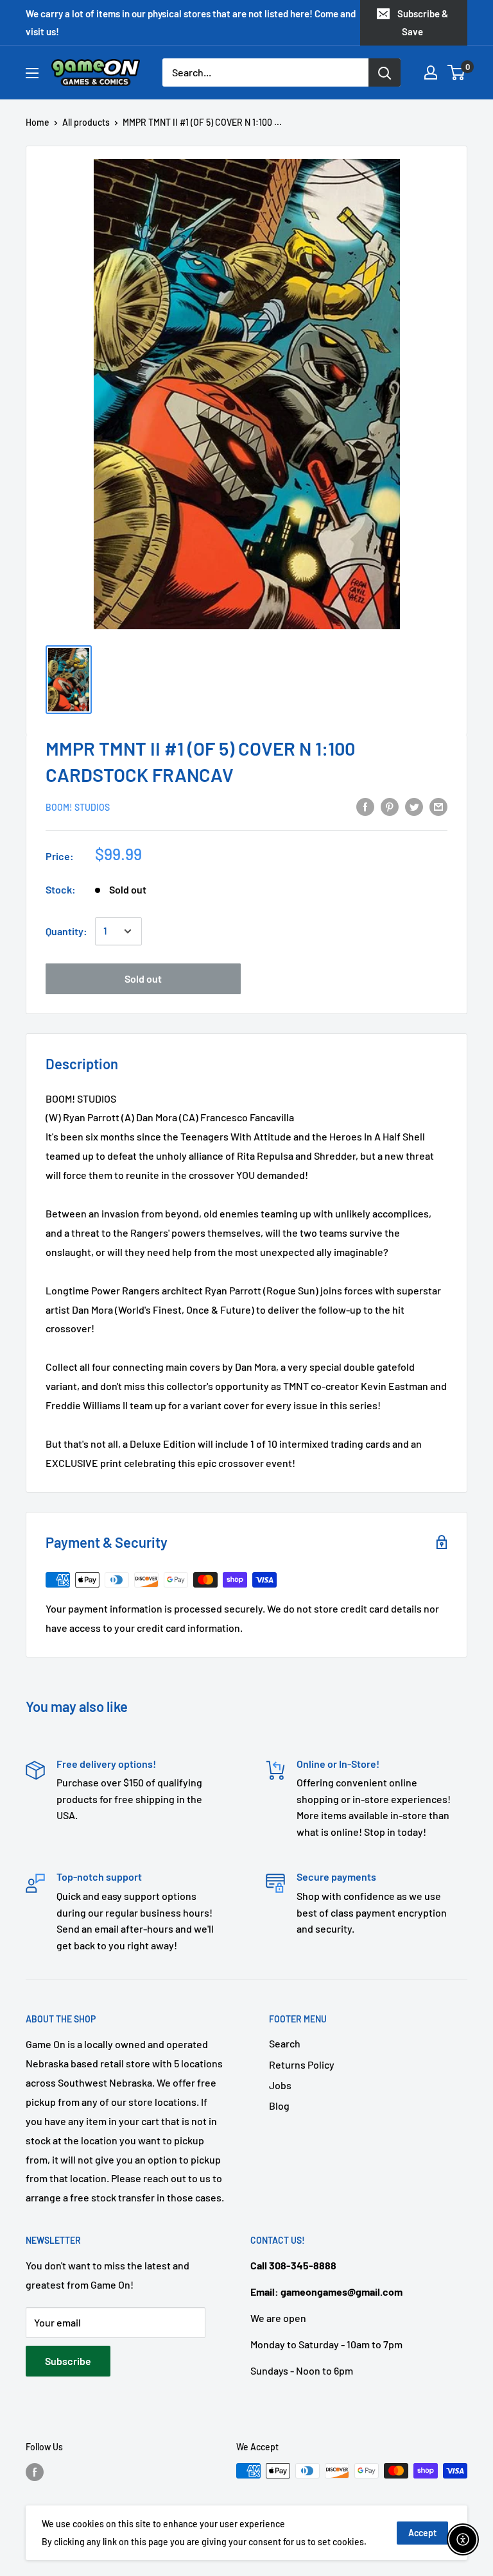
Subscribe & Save (423, 22)
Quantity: (66, 931)
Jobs (280, 2085)
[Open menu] (32, 73)
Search (285, 2043)
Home (38, 122)
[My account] (431, 72)
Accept (422, 2533)
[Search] (385, 72)
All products (86, 122)
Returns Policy (302, 2064)
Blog (279, 2106)
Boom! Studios (78, 807)
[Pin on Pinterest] (390, 806)
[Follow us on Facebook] (35, 2472)
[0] (457, 72)
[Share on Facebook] (365, 806)
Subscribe (68, 2361)
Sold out (143, 979)
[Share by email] (438, 806)
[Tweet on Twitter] (414, 806)
